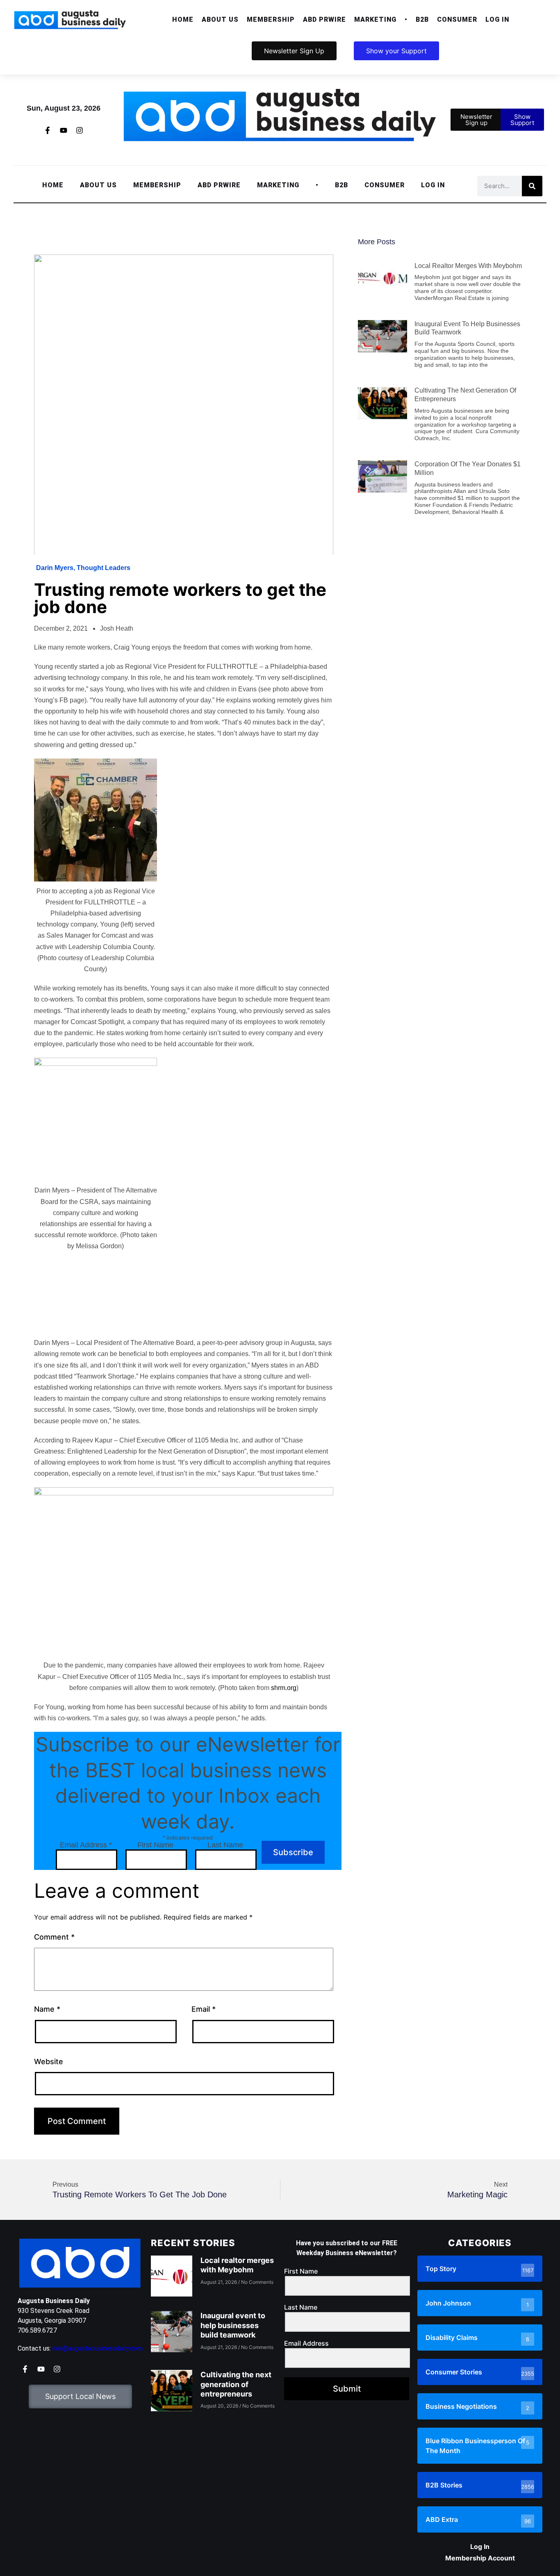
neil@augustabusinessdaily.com (98, 2348)
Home (183, 19)
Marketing (375, 19)
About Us (220, 19)
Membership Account (480, 2558)
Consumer (457, 19)
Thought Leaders (104, 568)
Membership (271, 19)
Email (204, 2009)
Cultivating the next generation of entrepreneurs (236, 2384)
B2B (422, 19)
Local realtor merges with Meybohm (468, 266)
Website (49, 2061)
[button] (220, 20)
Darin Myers (55, 568)
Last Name (225, 1845)
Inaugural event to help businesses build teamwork (233, 2325)
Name (47, 2009)
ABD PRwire (324, 19)
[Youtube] (64, 130)
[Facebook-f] (48, 130)
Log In (497, 19)
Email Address (86, 1845)
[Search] (532, 186)
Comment (54, 1937)
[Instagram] (80, 130)
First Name (155, 1845)
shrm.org (284, 1688)
